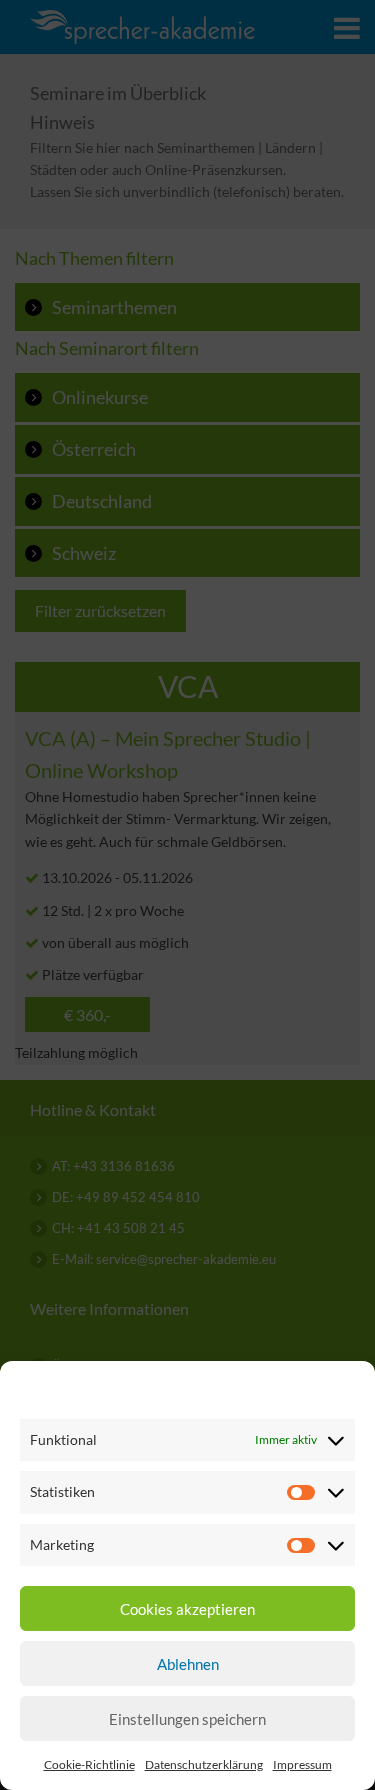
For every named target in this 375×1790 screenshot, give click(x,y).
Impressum (302, 1764)
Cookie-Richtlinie (89, 1764)
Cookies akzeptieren (187, 1609)
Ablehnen (188, 1664)
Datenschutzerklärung (204, 1764)
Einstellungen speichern (187, 1719)
